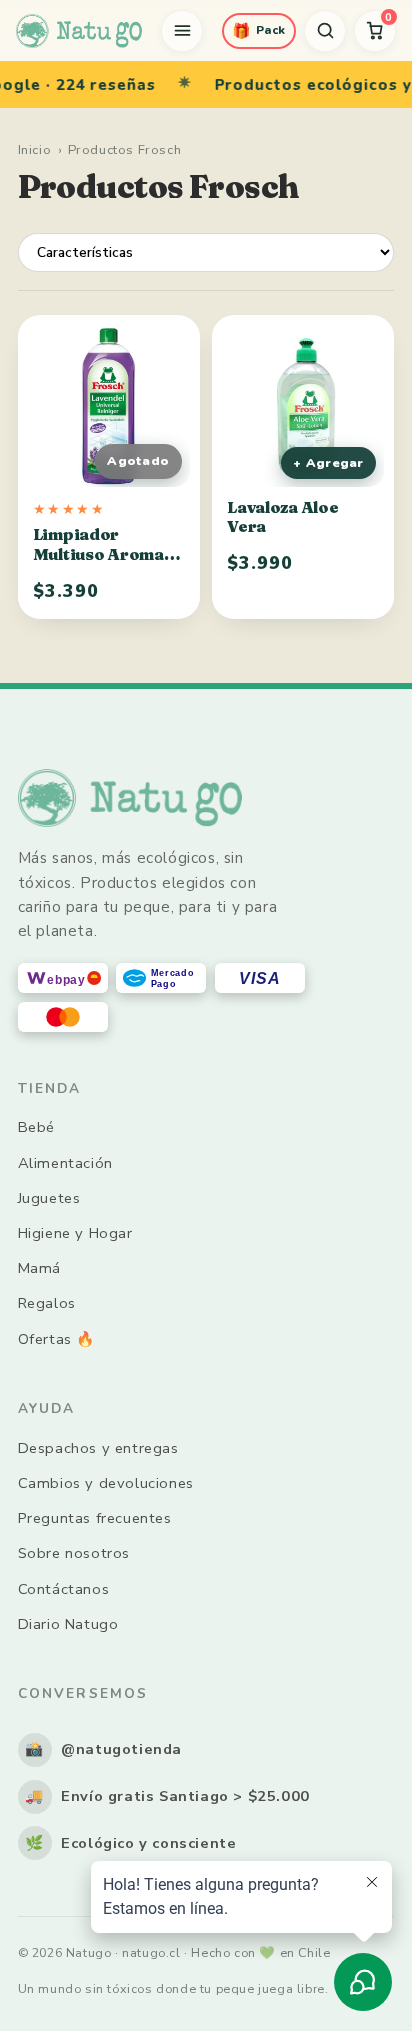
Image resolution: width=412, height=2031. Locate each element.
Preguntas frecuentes (95, 1518)
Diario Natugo (68, 1624)
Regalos (47, 1303)
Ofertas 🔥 (56, 1339)
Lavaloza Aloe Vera (282, 517)
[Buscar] (325, 31)
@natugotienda (103, 1749)
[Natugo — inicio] (79, 31)
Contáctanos (64, 1589)
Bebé (36, 1127)
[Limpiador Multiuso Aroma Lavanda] (109, 406)
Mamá (39, 1268)
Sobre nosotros (74, 1553)
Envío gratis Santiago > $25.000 (167, 1796)
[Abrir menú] (182, 31)
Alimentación (65, 1163)
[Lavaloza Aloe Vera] (303, 406)
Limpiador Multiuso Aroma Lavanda (98, 554)
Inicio (35, 150)
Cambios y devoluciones (106, 1483)
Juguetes (49, 1198)
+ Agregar (328, 462)
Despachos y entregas (98, 1448)
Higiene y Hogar (75, 1233)
